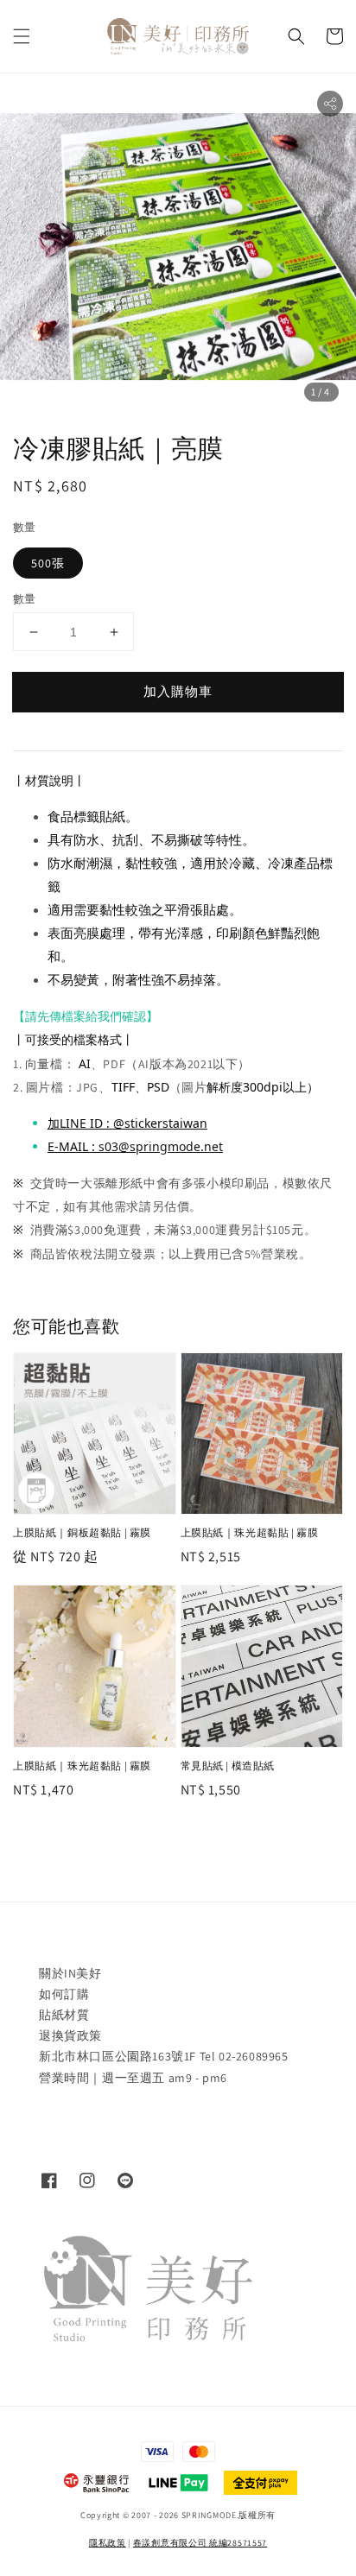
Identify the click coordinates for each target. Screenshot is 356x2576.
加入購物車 (178, 691)
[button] (22, 36)
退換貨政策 (70, 2035)
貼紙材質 (64, 2015)
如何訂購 (64, 1994)
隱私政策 (108, 2543)
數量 (25, 527)
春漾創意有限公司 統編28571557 (200, 2543)
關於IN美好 (70, 1973)
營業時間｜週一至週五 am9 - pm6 (133, 2078)
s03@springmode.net (161, 1146)
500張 (48, 563)
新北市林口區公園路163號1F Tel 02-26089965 (164, 2056)
